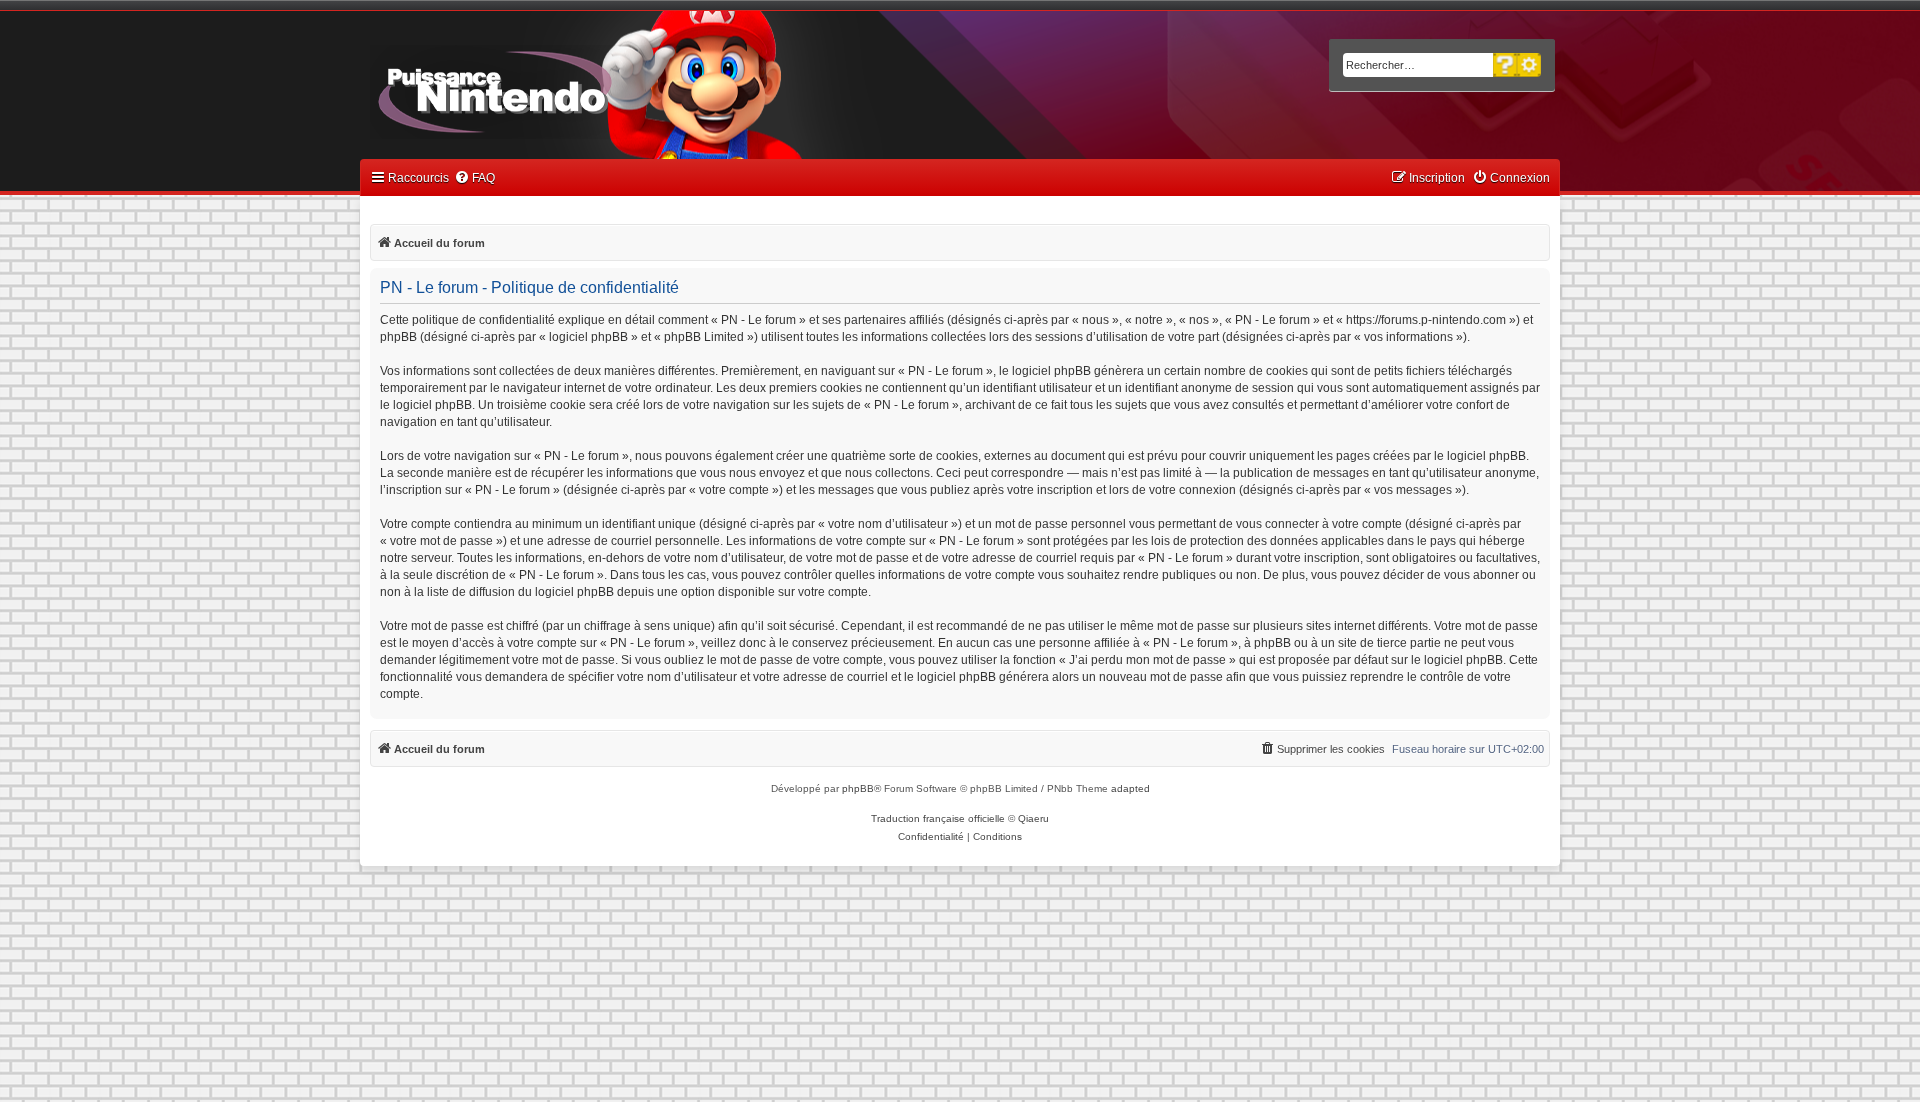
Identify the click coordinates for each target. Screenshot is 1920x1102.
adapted (1130, 788)
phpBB (858, 788)
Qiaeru (1033, 818)
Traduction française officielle (938, 818)
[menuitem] (474, 178)
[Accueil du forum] (550, 88)
